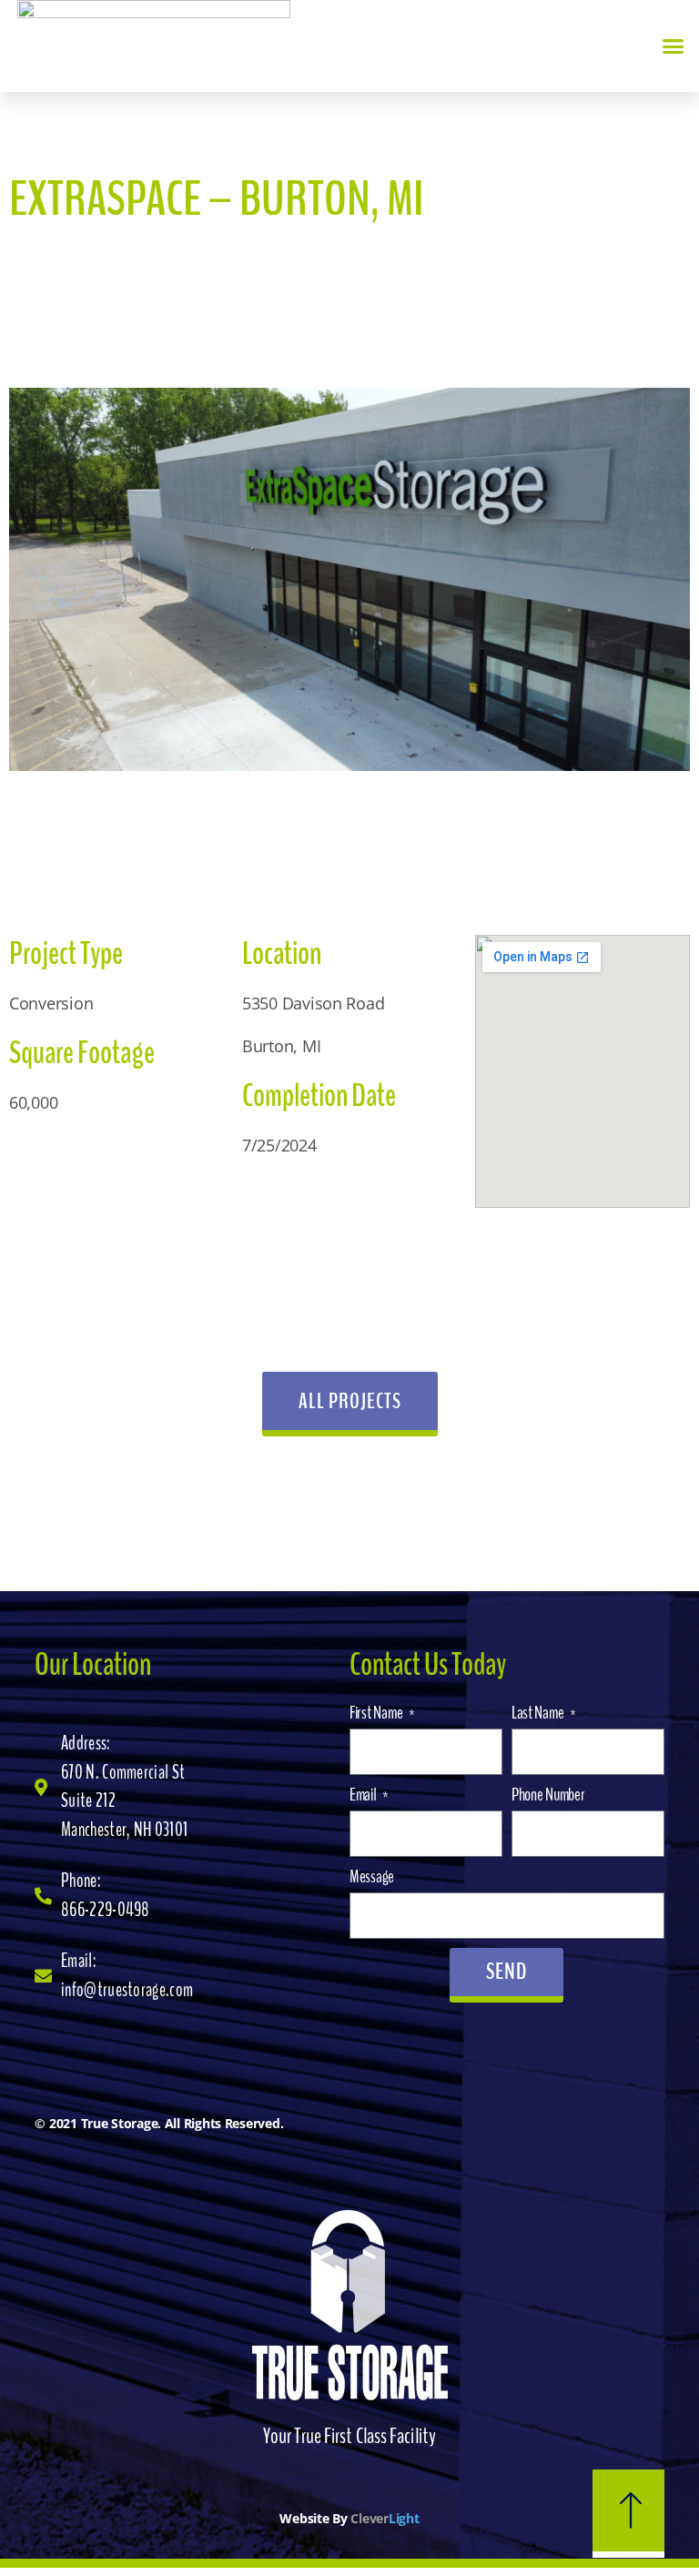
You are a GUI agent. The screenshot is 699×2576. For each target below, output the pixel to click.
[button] (673, 46)
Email (364, 1795)
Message (372, 1876)
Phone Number (548, 1795)
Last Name (539, 1713)
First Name (377, 1713)
